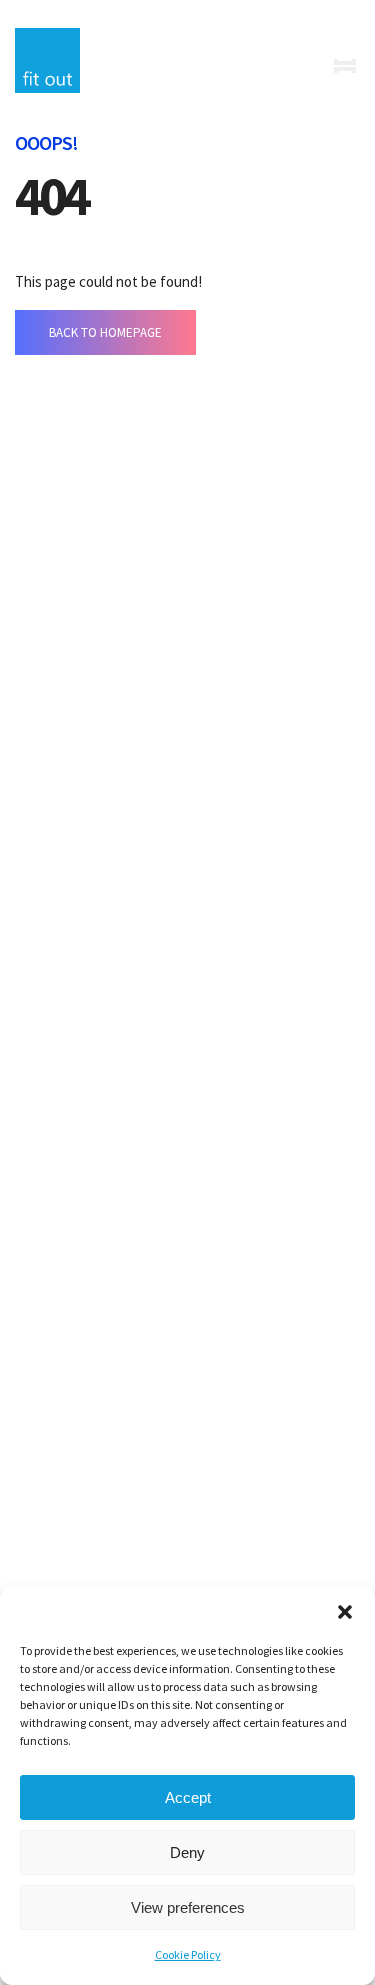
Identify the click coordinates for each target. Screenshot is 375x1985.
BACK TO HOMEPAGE (105, 332)
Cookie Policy (188, 1954)
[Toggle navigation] (345, 66)
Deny (187, 1852)
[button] (345, 1612)
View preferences (188, 1907)
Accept (188, 1797)
